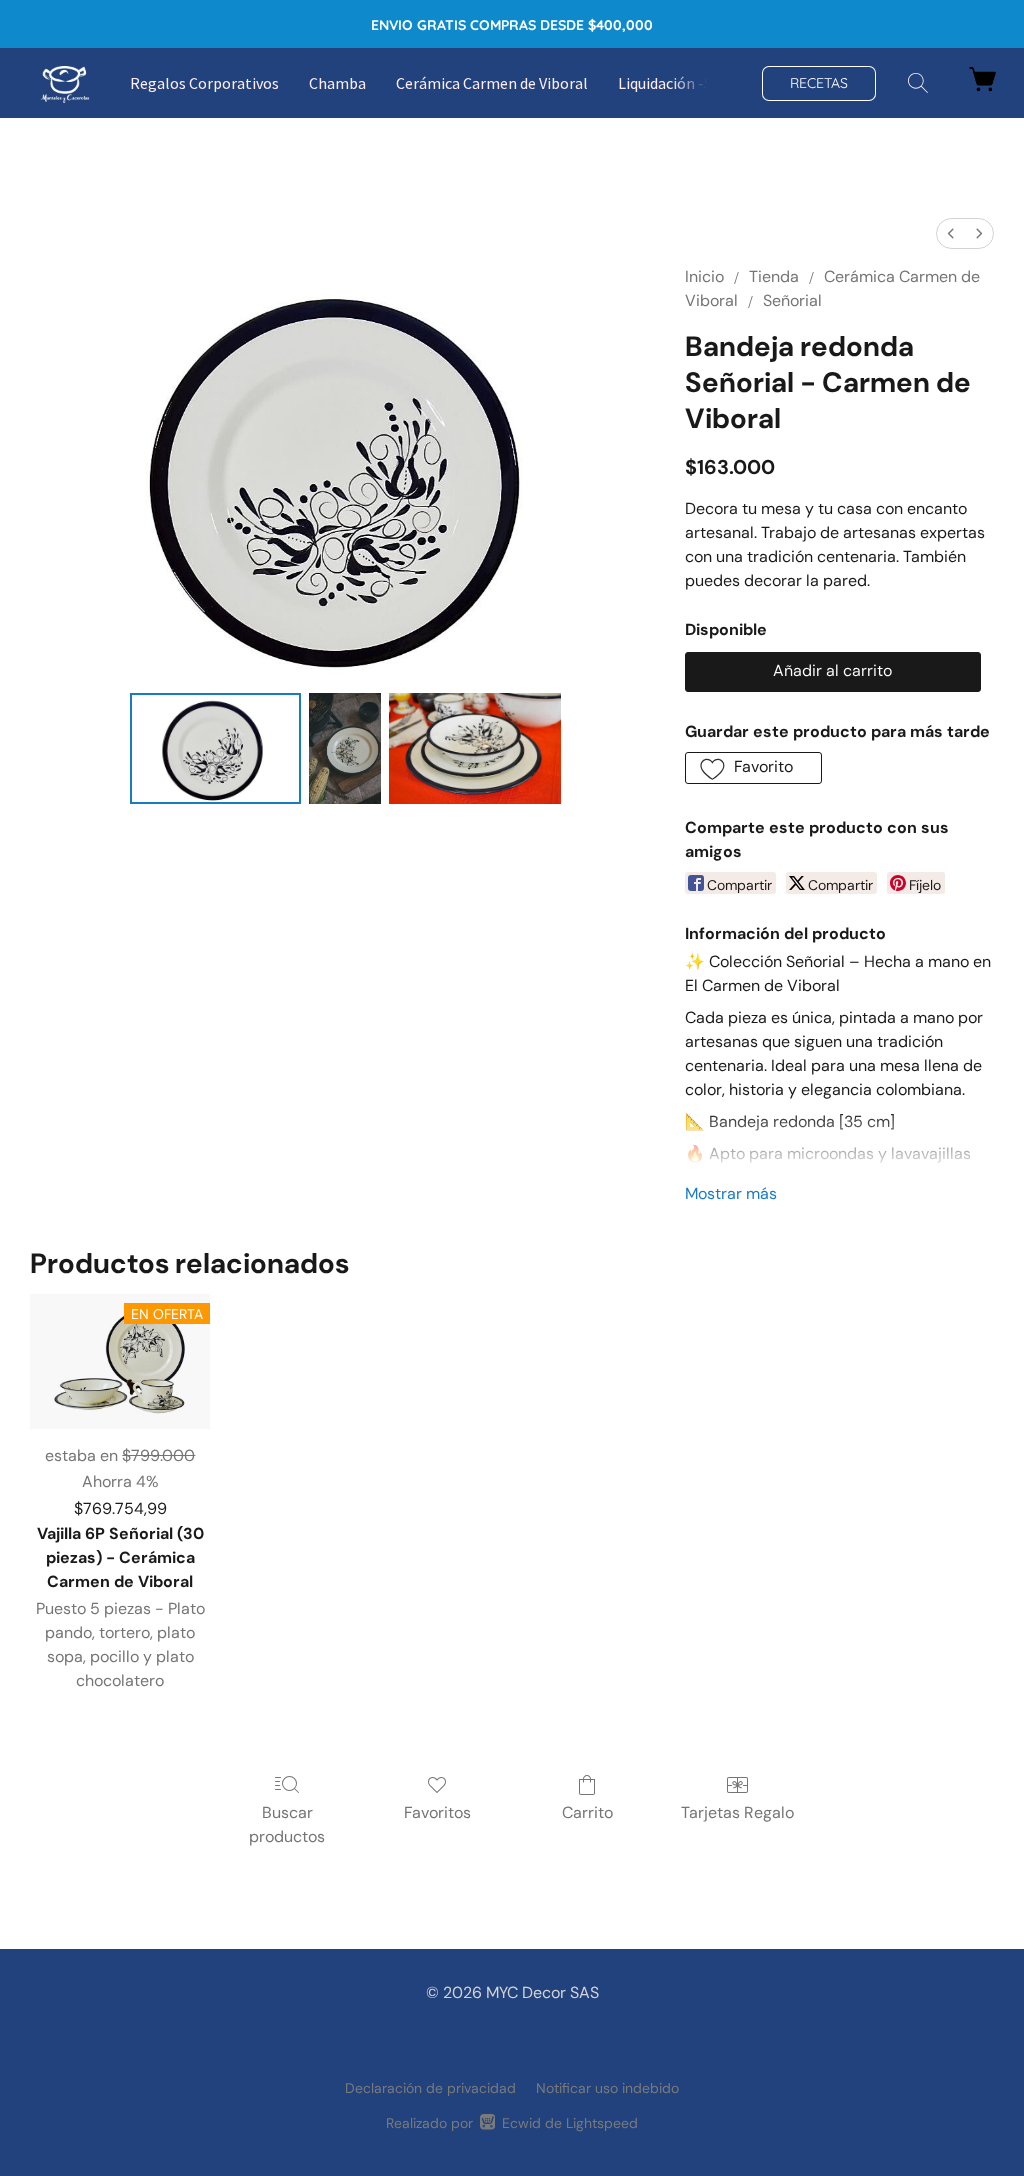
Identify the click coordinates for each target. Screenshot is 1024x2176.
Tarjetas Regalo (737, 1812)
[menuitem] (951, 233)
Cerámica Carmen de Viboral (492, 83)
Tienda (774, 276)
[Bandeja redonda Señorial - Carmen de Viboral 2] (475, 749)
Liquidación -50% (676, 83)
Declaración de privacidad (430, 2088)
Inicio (704, 276)
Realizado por (512, 2123)
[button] (65, 83)
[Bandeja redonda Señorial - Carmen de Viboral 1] (345, 749)
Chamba (337, 83)
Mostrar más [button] (731, 1193)
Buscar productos (287, 1824)
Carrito (587, 1812)
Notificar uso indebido (607, 2088)
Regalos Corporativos (204, 83)
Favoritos (437, 1812)
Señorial (792, 300)
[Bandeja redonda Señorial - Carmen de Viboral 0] (216, 749)
